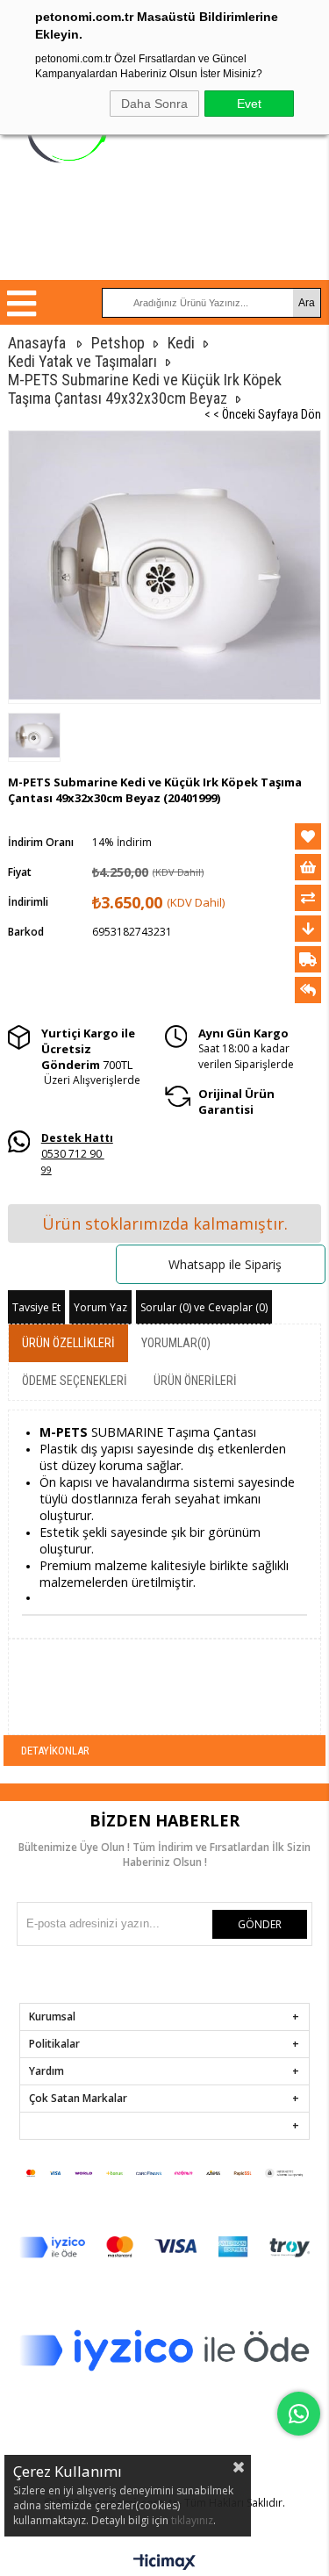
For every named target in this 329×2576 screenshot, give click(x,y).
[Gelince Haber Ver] (308, 990)
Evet (249, 104)
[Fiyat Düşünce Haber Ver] (308, 929)
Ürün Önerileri (195, 1381)
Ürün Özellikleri (68, 1343)
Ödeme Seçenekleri (75, 1381)
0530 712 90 (77, 1146)
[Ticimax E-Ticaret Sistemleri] (164, 2563)
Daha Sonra (154, 104)
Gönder (260, 1924)
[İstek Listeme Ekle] (308, 867)
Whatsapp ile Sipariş (225, 1264)
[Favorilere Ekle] (308, 836)
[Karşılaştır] (308, 898)
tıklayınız (192, 2520)
